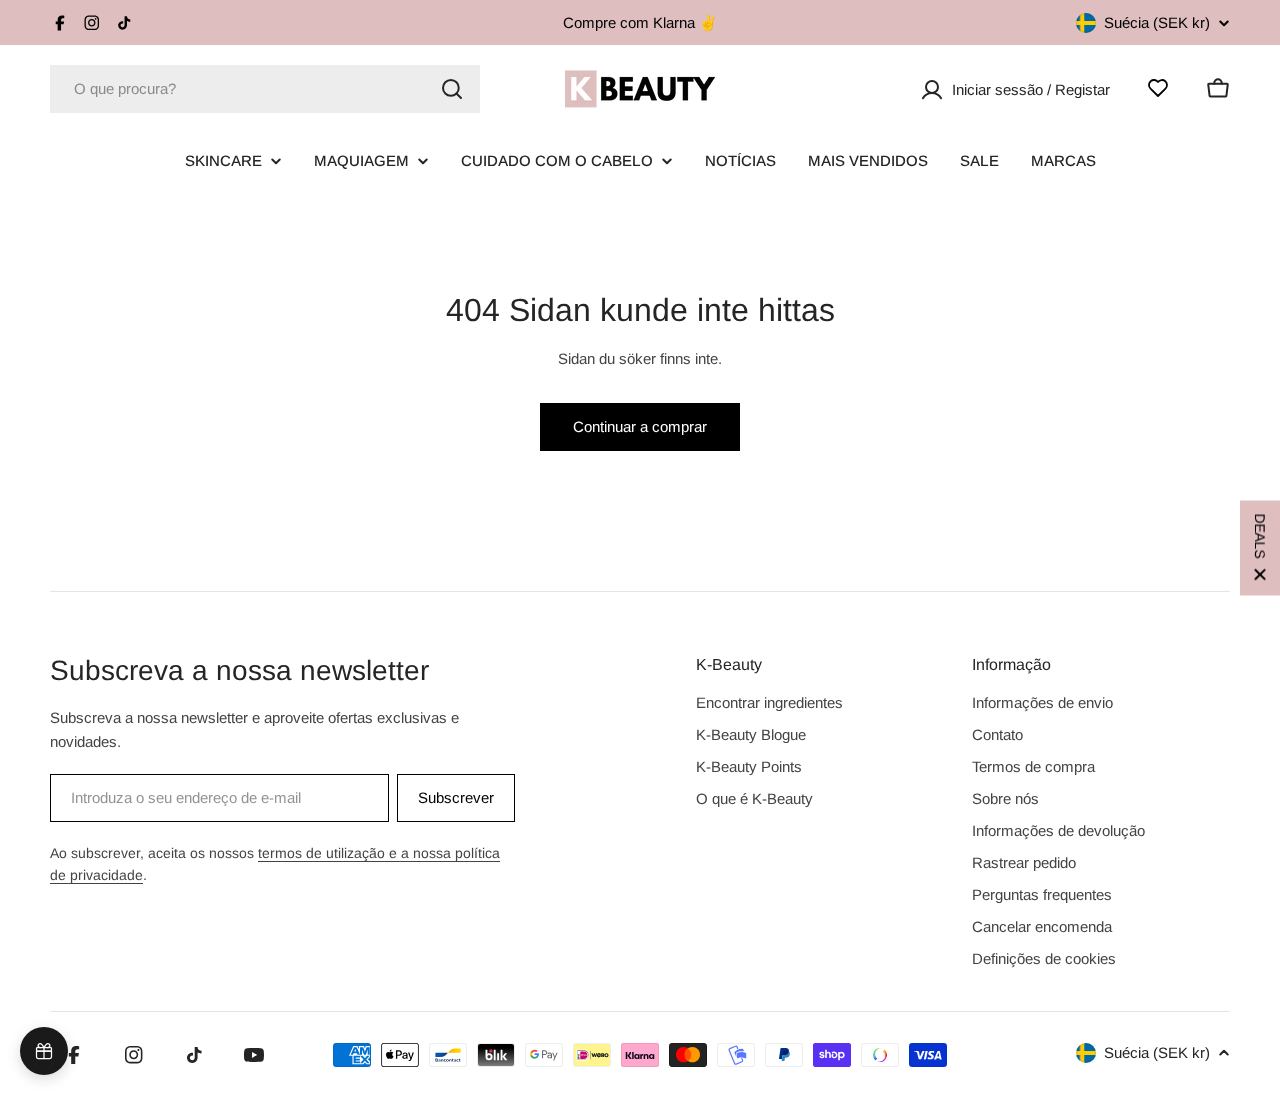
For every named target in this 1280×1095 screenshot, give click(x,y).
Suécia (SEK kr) (1157, 22)
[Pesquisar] (452, 89)
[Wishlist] (1158, 88)
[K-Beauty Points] (44, 1051)
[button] (1260, 547)
